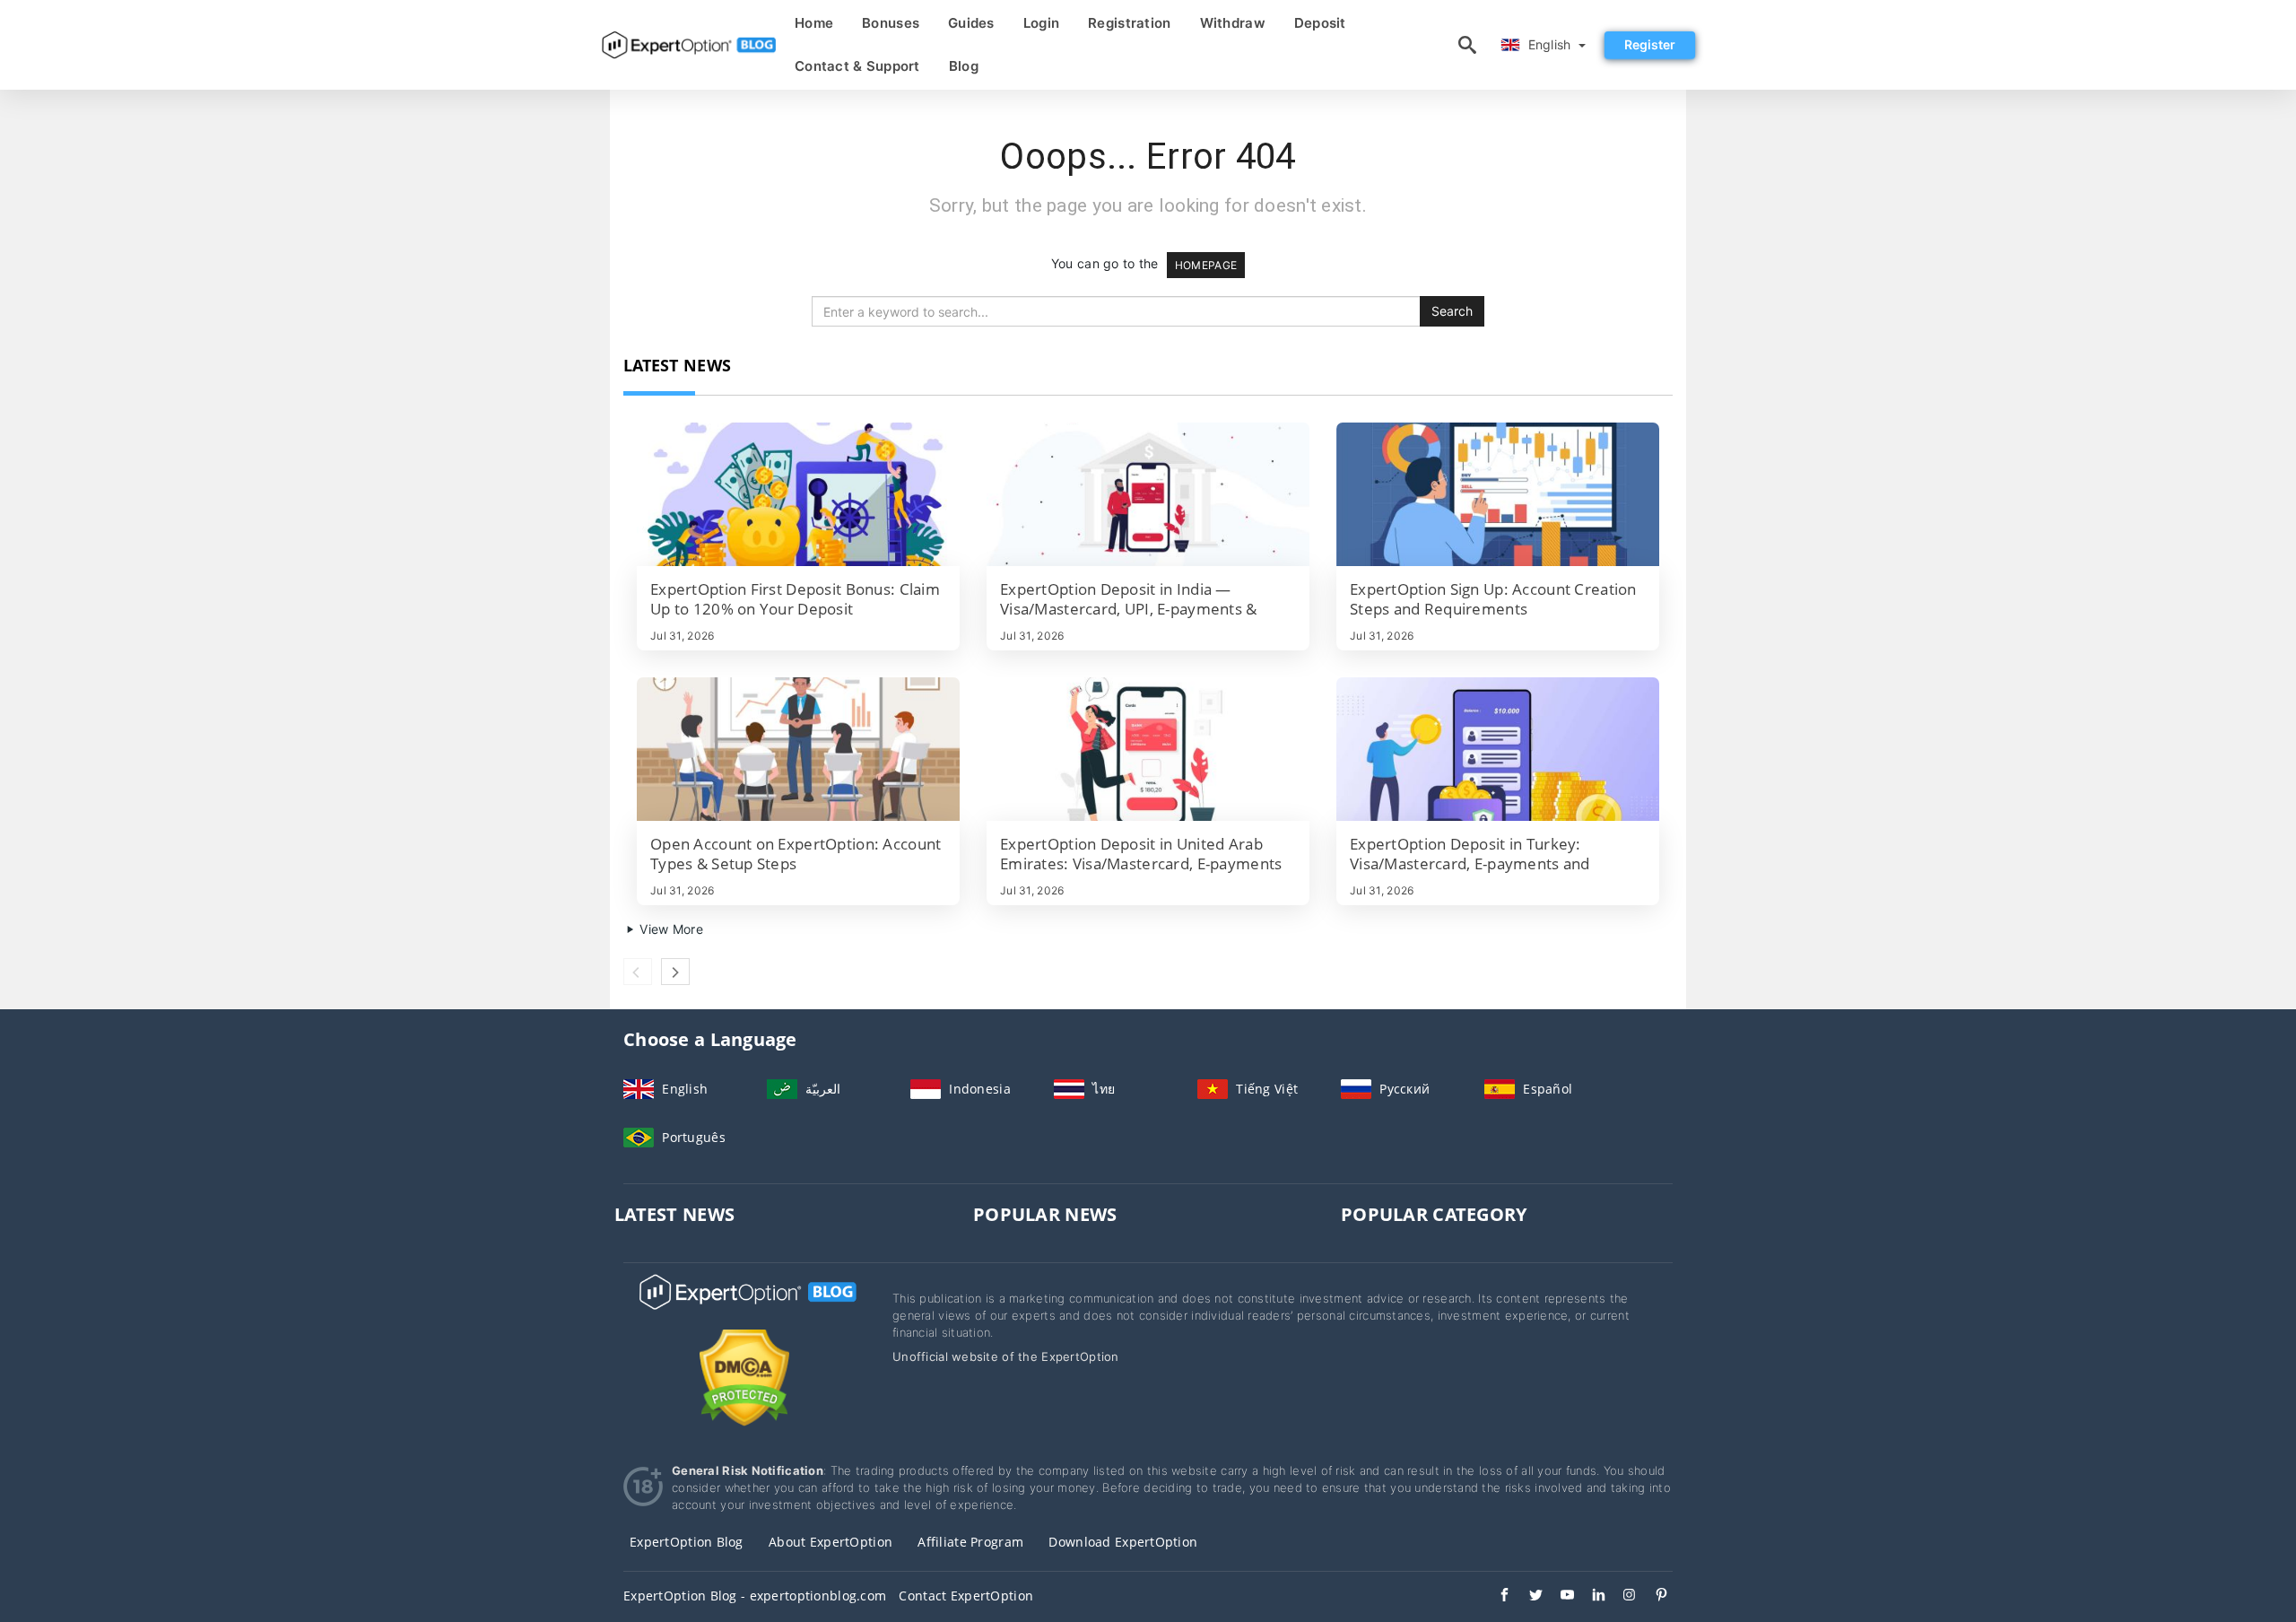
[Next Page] (675, 972)
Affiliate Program (970, 1542)
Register (1650, 44)
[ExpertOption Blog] (744, 1308)
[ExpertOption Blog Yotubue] (1558, 1597)
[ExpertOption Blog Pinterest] (1652, 1597)
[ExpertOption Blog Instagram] (1621, 1597)
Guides (971, 23)
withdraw (1233, 23)
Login (1041, 23)
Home (814, 23)
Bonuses (891, 23)
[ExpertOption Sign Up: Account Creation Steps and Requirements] (1498, 494)
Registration (1129, 23)
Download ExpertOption (1123, 1542)
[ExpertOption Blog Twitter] (1527, 1597)
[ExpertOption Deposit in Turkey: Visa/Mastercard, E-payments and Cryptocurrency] (1498, 749)
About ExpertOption (831, 1542)
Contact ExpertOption (966, 1596)
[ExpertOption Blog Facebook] (1496, 1597)
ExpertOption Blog (687, 1542)
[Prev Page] (638, 972)
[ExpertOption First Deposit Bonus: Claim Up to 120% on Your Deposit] (798, 494)
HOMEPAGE (1206, 265)
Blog (964, 66)
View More (670, 929)
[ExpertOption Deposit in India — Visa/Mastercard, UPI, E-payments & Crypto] (1148, 494)
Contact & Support (857, 66)
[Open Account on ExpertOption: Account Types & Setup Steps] (798, 749)
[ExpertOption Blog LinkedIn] (1590, 1597)
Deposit (1320, 23)
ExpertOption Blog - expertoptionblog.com (755, 1596)
